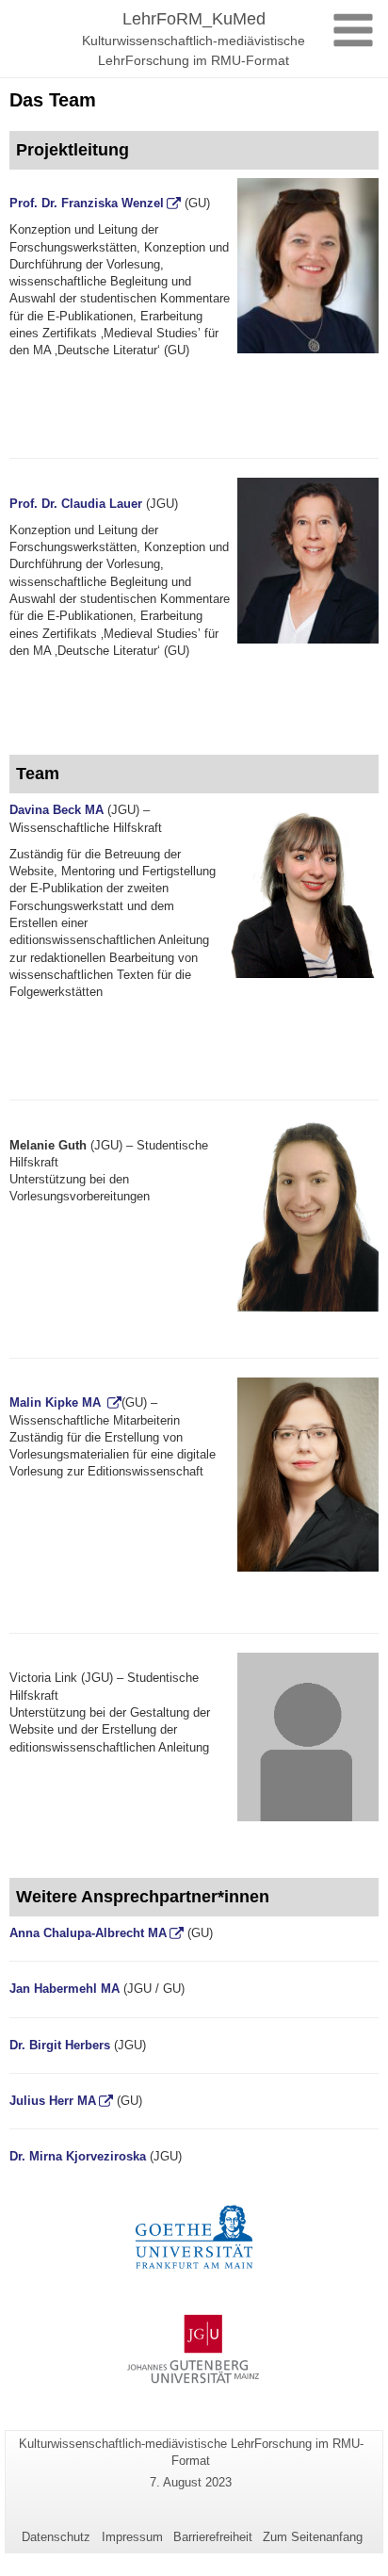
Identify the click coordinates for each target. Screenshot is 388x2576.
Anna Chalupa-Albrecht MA (88, 1933)
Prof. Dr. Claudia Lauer (76, 504)
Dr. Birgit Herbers (60, 2045)
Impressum (132, 2537)
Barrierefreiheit (213, 2537)
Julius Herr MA (53, 2101)
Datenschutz (56, 2537)
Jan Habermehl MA (65, 1989)
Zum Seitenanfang (313, 2537)
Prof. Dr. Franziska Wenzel (87, 203)
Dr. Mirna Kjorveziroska (78, 2156)
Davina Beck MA (57, 810)
